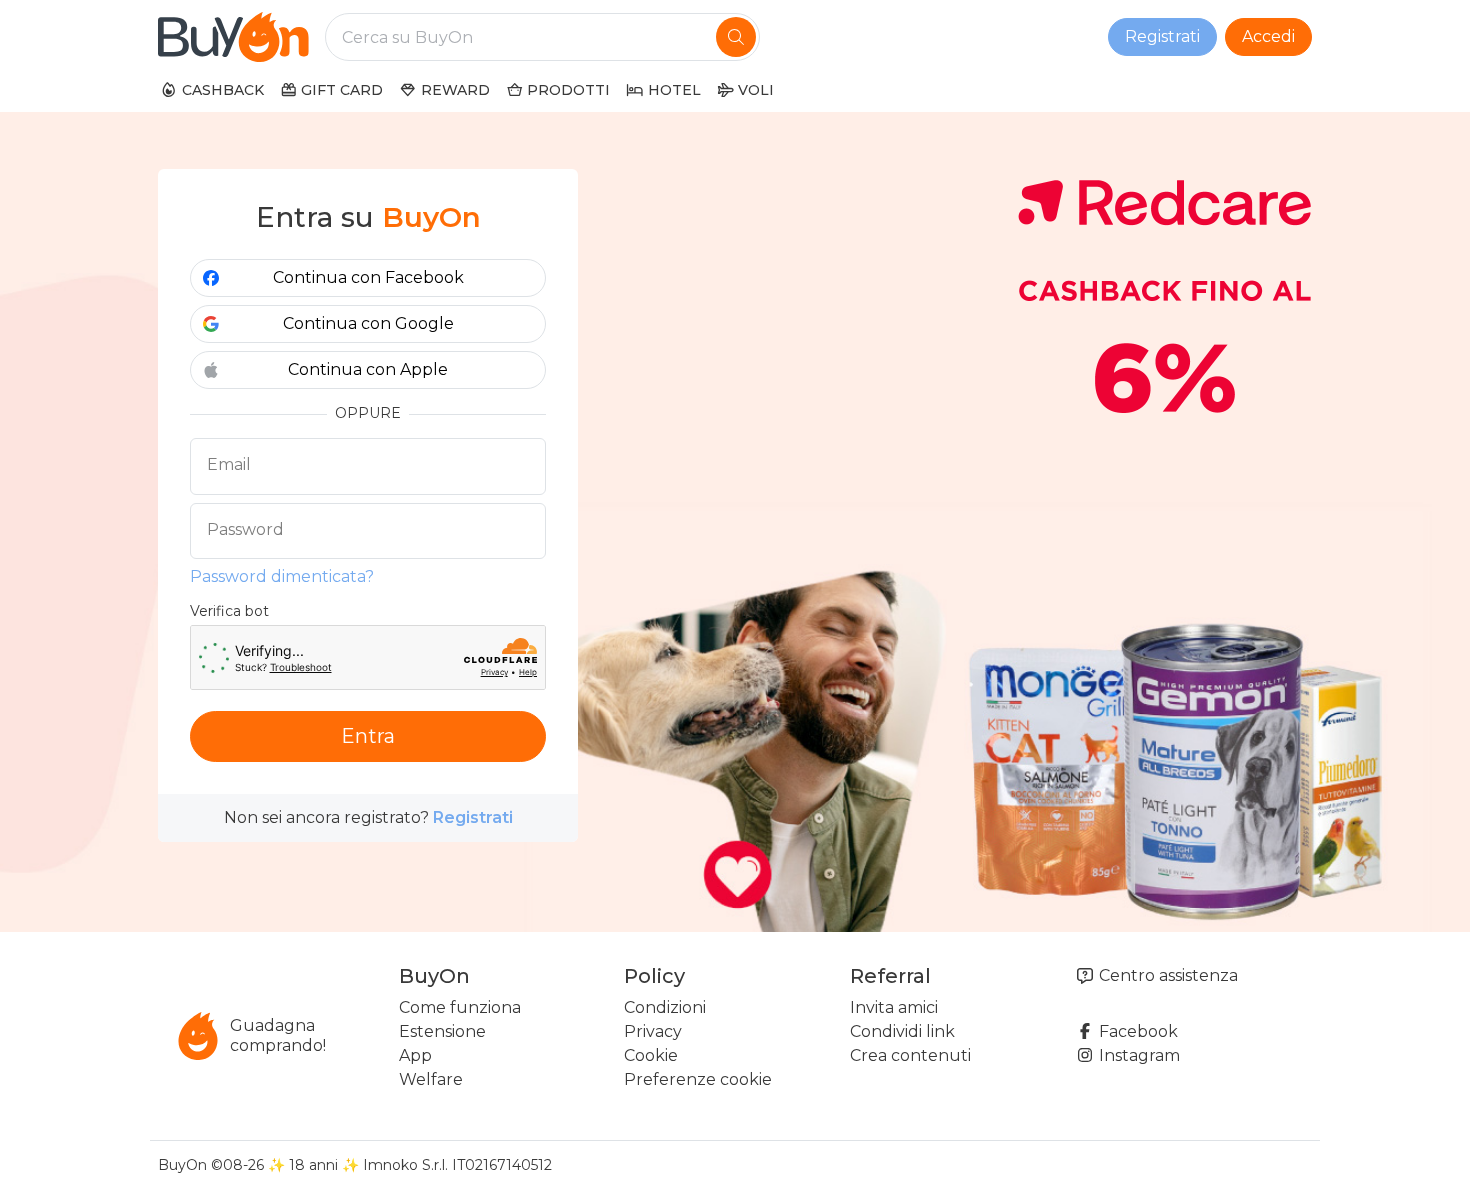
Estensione (442, 1031)
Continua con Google (368, 323)
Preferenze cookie (698, 1079)
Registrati (1162, 36)
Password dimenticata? (282, 576)
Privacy (653, 1031)
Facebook (1136, 1031)
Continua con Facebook (368, 277)
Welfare (431, 1079)
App (415, 1055)
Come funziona (460, 1007)
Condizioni (665, 1007)
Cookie (651, 1055)
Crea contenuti (910, 1055)
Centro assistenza (1166, 975)
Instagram (1137, 1055)
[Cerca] (736, 37)
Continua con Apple (368, 369)
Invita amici (894, 1007)
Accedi (1268, 36)
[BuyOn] (233, 37)
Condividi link (902, 1031)
